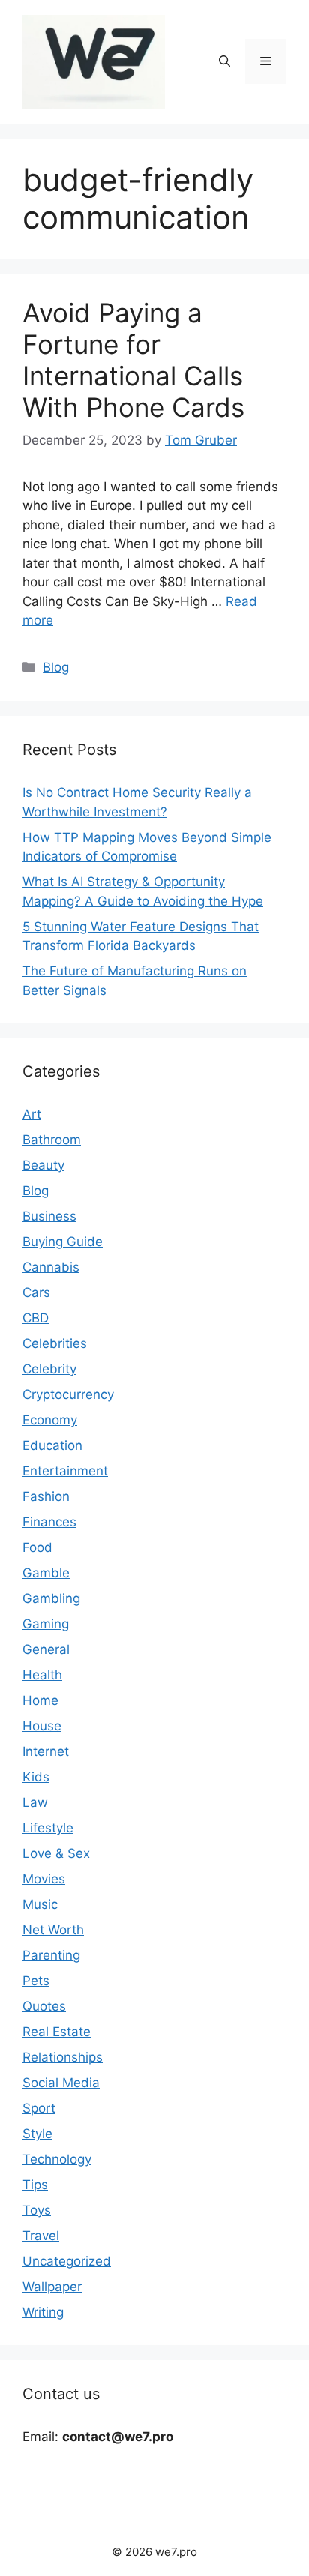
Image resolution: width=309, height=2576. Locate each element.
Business (49, 1216)
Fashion (46, 1496)
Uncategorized (67, 2261)
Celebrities (55, 1343)
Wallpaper (52, 2287)
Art (32, 1114)
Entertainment (65, 1471)
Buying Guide (63, 1242)
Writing (43, 2312)
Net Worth (53, 1930)
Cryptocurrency (68, 1394)
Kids (36, 1777)
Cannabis (51, 1267)
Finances (49, 1522)
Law (35, 1802)
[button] (225, 61)
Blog (56, 667)
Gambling (51, 1598)
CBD (36, 1318)
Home (40, 1700)
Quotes (44, 2006)
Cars (36, 1292)
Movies (44, 1879)
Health (42, 1675)
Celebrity (49, 1369)
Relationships (63, 2057)
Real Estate (57, 2032)
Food (37, 1547)
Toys (37, 2210)
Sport (39, 2108)
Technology (57, 2159)
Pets (36, 1981)
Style (37, 2134)
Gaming (46, 1624)
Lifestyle (48, 1828)
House (42, 1726)
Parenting (51, 1955)
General (46, 1649)
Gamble (46, 1573)
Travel (41, 2236)
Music (40, 1904)
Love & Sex (56, 1853)
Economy (50, 1420)
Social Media (61, 2083)
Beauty (43, 1165)
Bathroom (52, 1140)
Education (52, 1445)
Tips (35, 2185)
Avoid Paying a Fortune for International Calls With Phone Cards (133, 360)
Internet (46, 1751)
